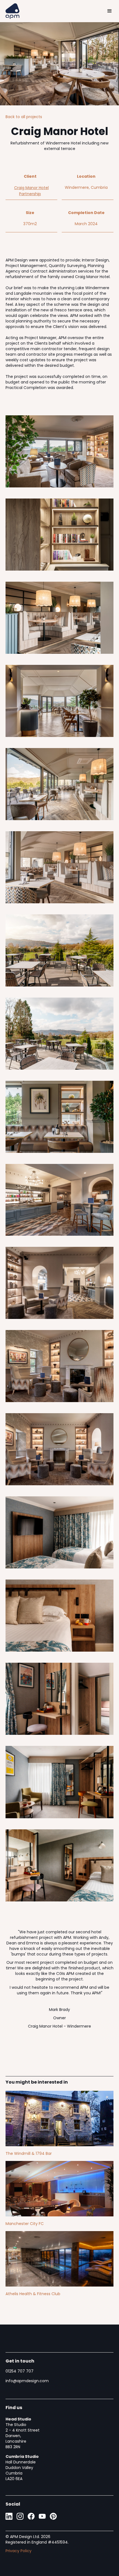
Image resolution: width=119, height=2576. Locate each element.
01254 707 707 (20, 2371)
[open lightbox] (59, 451)
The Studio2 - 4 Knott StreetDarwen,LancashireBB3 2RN (23, 2433)
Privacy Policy (19, 2551)
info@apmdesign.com (27, 2381)
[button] (110, 11)
